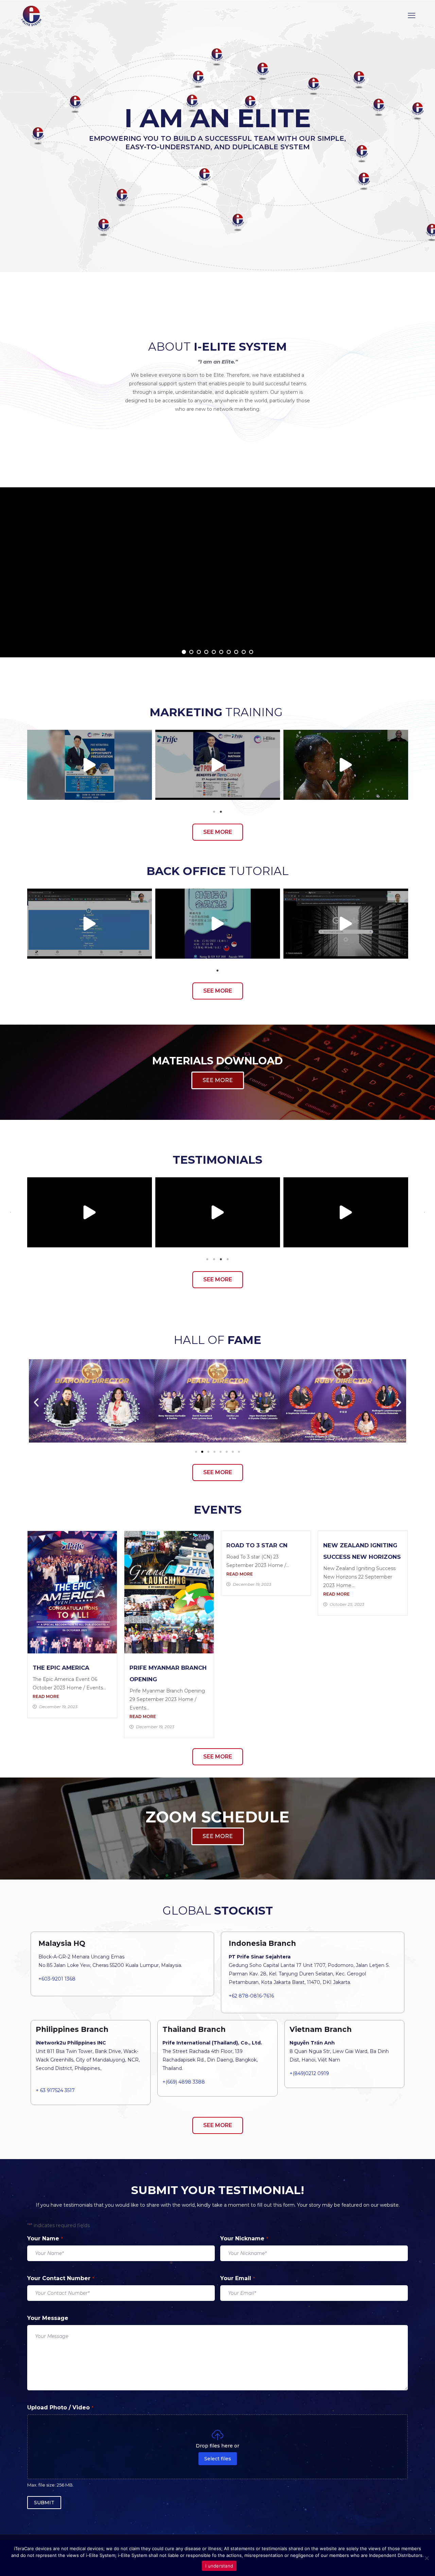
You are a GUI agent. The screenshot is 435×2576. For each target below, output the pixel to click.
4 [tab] (228, 1259)
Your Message (48, 2318)
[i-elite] (31, 16)
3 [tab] (221, 1259)
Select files (218, 2459)
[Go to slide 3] (208, 1452)
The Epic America (61, 1668)
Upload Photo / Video (60, 2407)
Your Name (45, 2238)
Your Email (238, 2278)
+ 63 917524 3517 (55, 2090)
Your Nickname (244, 2238)
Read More (46, 1696)
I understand (219, 2566)
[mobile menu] (412, 16)
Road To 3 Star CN (257, 1545)
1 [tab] (214, 812)
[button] (11, 765)
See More (217, 633)
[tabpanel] (90, 765)
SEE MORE (218, 1080)
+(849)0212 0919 (309, 2073)
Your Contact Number (61, 2278)
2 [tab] (221, 812)
